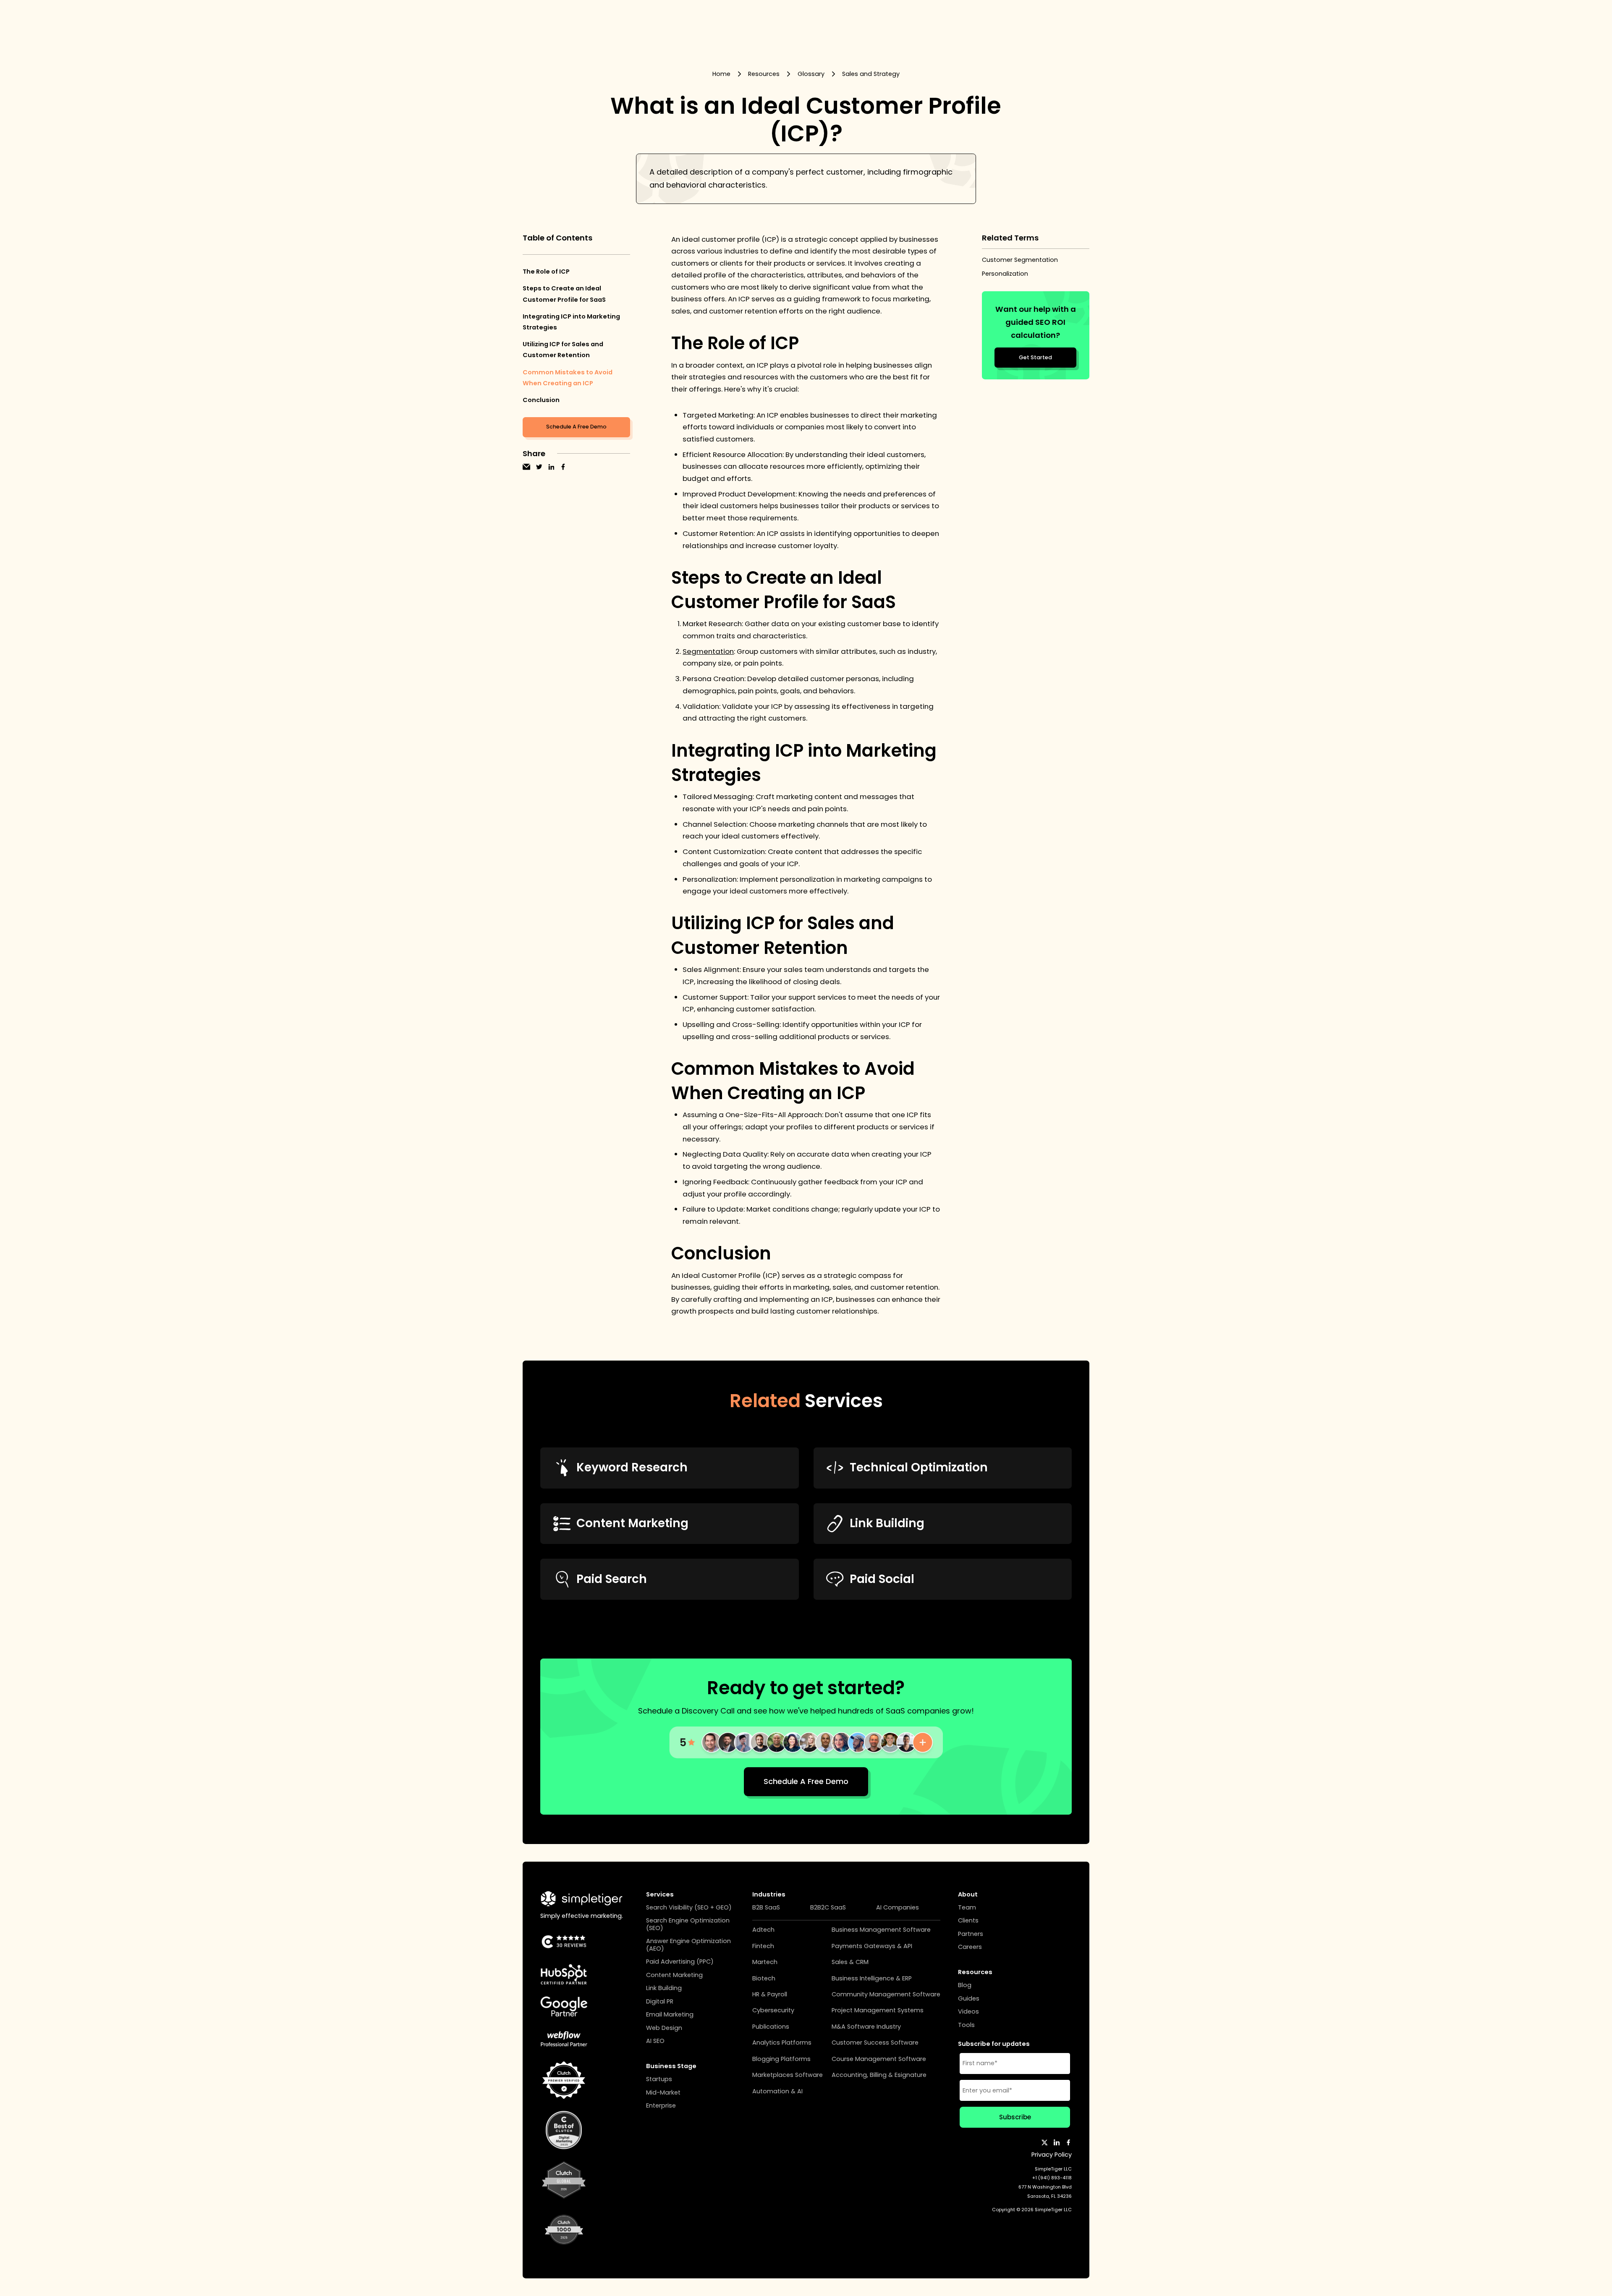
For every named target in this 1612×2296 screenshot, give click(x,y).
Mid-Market (663, 2093)
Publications (771, 2027)
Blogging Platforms (781, 2059)
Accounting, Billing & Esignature (879, 2075)
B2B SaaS (766, 1908)
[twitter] (539, 467)
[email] (526, 467)
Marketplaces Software (788, 2075)
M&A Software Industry (866, 2027)
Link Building (664, 1988)
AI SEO (655, 2041)
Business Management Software (881, 1930)
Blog (965, 1985)
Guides (969, 1999)
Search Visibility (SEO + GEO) (689, 1908)
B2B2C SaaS (828, 1908)
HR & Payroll (770, 1994)
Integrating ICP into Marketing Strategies (571, 322)
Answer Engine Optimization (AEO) (688, 1945)
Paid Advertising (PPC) (680, 1962)
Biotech (764, 1979)
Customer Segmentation (1020, 260)
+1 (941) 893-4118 (1052, 2178)
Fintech (763, 1946)
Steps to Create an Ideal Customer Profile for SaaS (564, 294)
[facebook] (563, 467)
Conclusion (541, 400)
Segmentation (708, 651)
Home (721, 74)
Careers (970, 1947)
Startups (659, 2079)
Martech (765, 1962)
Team (967, 1908)
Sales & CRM (850, 1962)
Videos (968, 2012)
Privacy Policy (1052, 2155)
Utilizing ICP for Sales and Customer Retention (563, 350)
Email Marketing (670, 2015)
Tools (966, 2025)
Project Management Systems (878, 2010)
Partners (971, 1934)
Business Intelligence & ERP (872, 1979)
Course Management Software (879, 2059)
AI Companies (898, 1908)
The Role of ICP (546, 272)
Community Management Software (886, 1994)
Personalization (1005, 274)
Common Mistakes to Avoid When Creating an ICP (568, 378)
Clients (968, 1921)
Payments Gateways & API (872, 1946)
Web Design (664, 2028)
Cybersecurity (773, 2010)
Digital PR (660, 2002)
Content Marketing (674, 1975)
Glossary (811, 74)
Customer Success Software (875, 2043)
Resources (764, 74)
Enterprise (661, 2106)
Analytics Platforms (782, 2043)
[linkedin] (551, 467)
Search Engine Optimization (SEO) (688, 1924)
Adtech (763, 1930)
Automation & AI (777, 2091)
